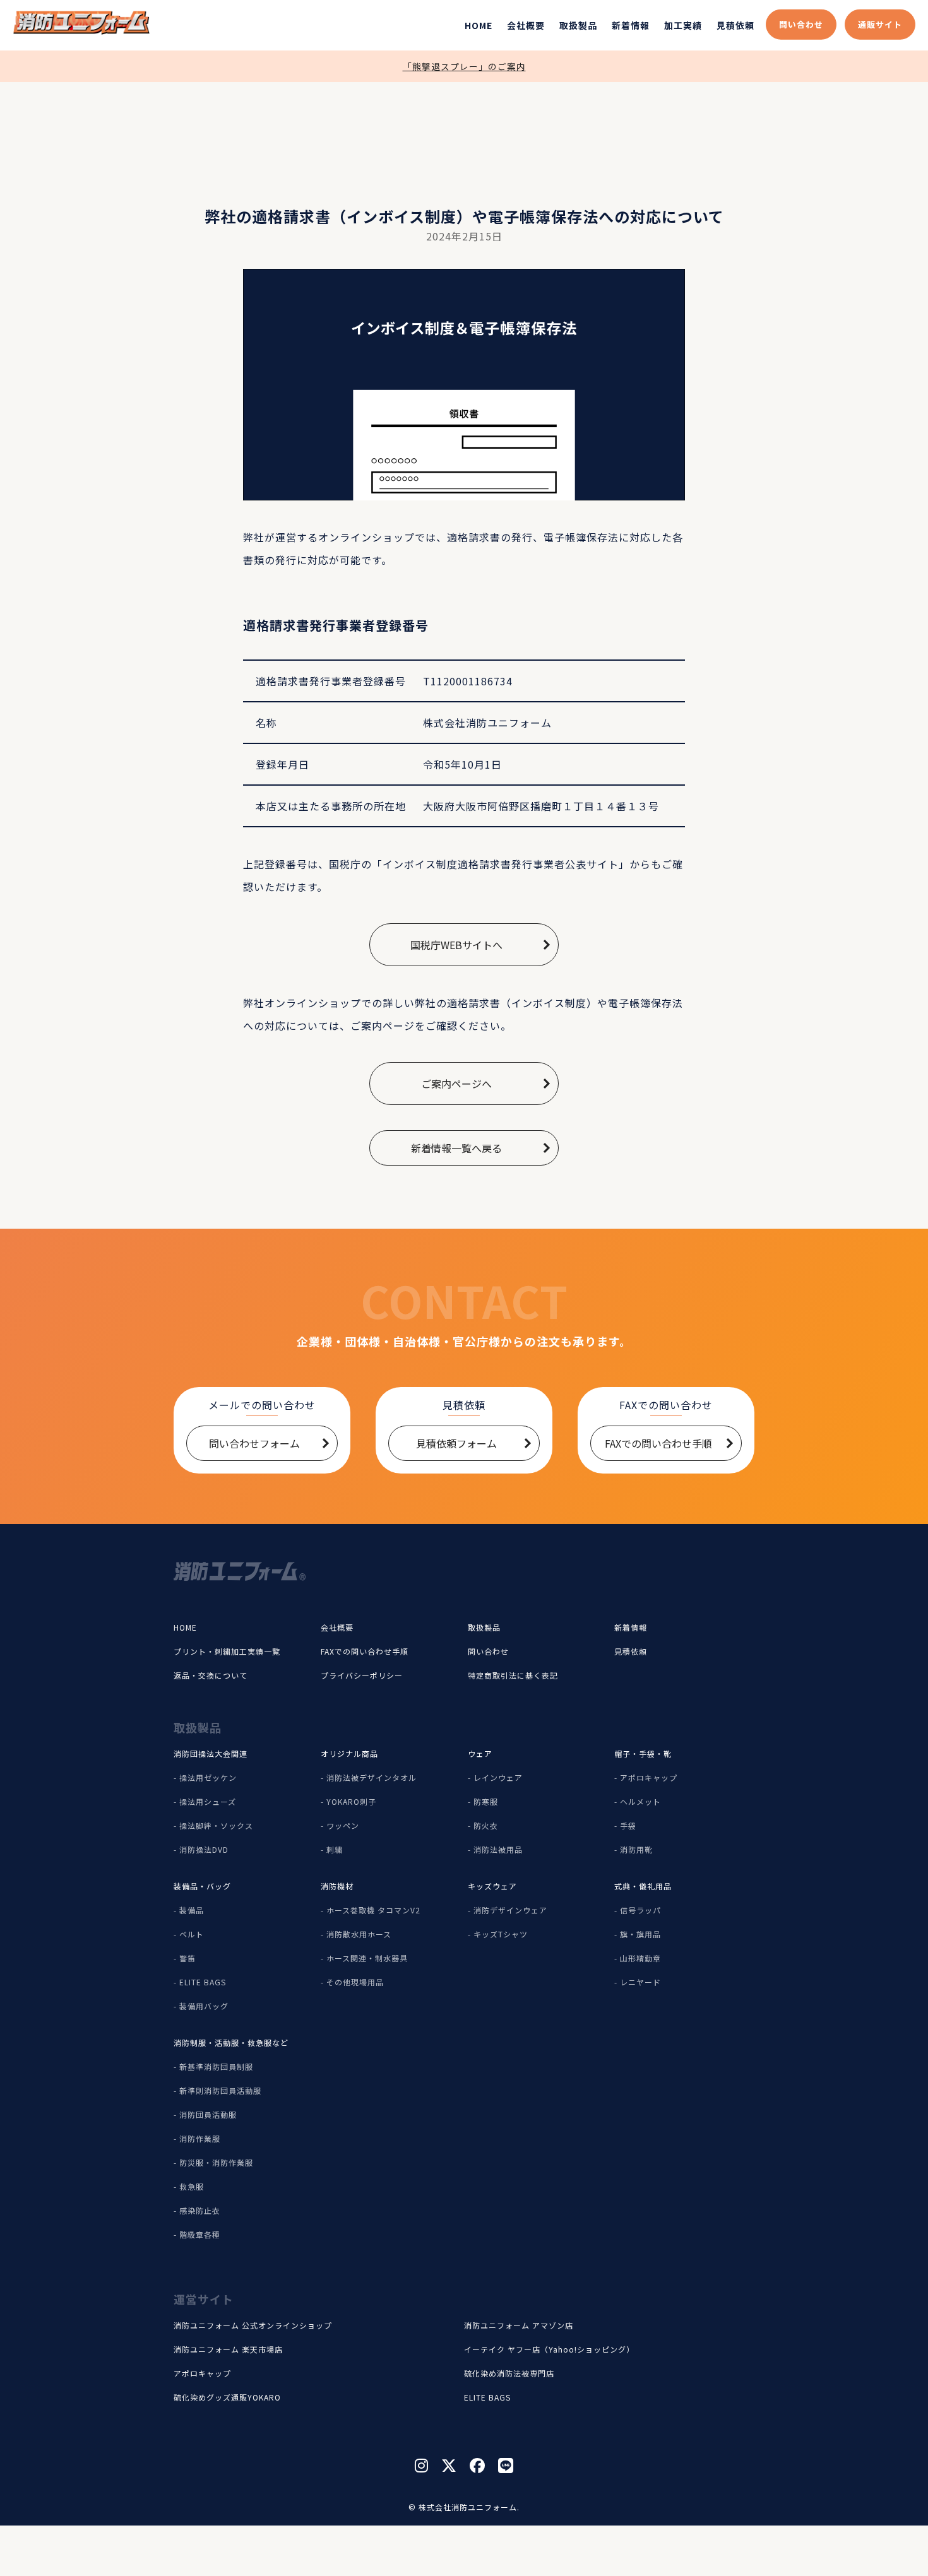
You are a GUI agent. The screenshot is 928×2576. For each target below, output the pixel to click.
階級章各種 (200, 2234)
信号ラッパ (640, 1910)
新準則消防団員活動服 (220, 2090)
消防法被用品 (498, 1849)
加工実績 (683, 25)
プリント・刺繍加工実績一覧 (227, 1651)
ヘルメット (640, 1801)
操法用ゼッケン (208, 1777)
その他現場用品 (355, 1982)
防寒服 (486, 1801)
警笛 (187, 1958)
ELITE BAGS (203, 1982)
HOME (479, 25)
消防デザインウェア (510, 1910)
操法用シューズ (208, 1801)
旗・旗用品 (640, 1934)
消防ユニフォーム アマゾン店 (519, 2325)
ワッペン (343, 1825)
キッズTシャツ (501, 1934)
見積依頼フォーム (456, 1443)
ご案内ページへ (456, 1084)
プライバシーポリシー (362, 1675)
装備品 (192, 1910)
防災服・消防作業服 (216, 2162)
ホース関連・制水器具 (367, 1958)
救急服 (192, 2186)
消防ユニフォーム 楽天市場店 (228, 2349)
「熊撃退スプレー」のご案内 (464, 66)
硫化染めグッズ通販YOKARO (227, 2397)
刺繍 (335, 1849)
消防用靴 (636, 1849)
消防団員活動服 (208, 2114)
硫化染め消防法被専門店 (509, 2373)
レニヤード (640, 1982)
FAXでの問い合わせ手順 (658, 1443)
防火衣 (486, 1825)
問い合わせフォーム (254, 1443)
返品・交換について (211, 1675)
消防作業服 (200, 2138)
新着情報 (631, 25)
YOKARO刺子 (351, 1801)
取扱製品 (578, 25)
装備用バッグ (204, 2006)
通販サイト (880, 24)
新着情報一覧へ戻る (456, 1148)
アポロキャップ (649, 1777)
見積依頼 (735, 25)
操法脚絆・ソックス (216, 1825)
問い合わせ (801, 24)
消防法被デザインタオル (372, 1777)
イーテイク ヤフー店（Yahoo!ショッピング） (549, 2349)
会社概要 (526, 25)
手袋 (628, 1825)
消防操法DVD (204, 1849)
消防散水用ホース (359, 1934)
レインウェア (498, 1777)
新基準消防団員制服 (216, 2066)
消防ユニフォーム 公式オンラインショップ (253, 2325)
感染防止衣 (200, 2210)
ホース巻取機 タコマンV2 (373, 1910)
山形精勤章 (640, 1958)
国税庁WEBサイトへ (456, 945)
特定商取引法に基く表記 (513, 1675)
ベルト (192, 1934)
